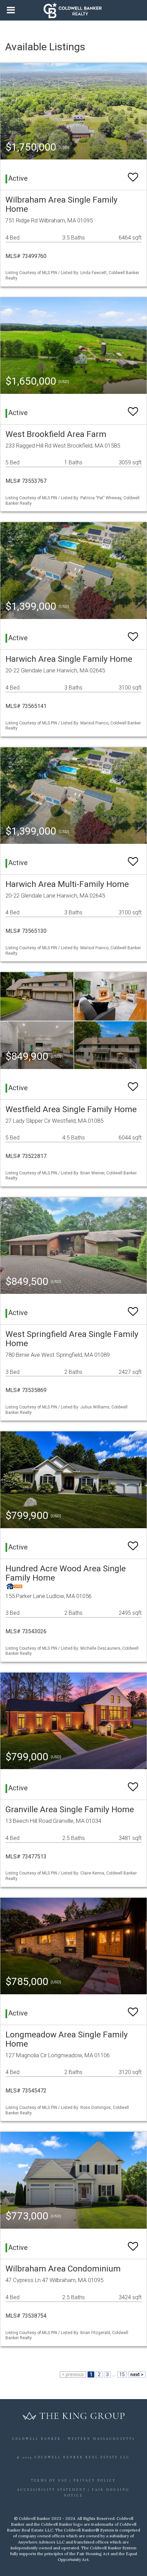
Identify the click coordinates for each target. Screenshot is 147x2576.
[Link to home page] (74, 10)
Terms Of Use (49, 2481)
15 (122, 2374)
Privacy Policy (95, 2481)
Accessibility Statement (52, 2490)
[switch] (133, 174)
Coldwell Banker (37, 2439)
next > (137, 2374)
